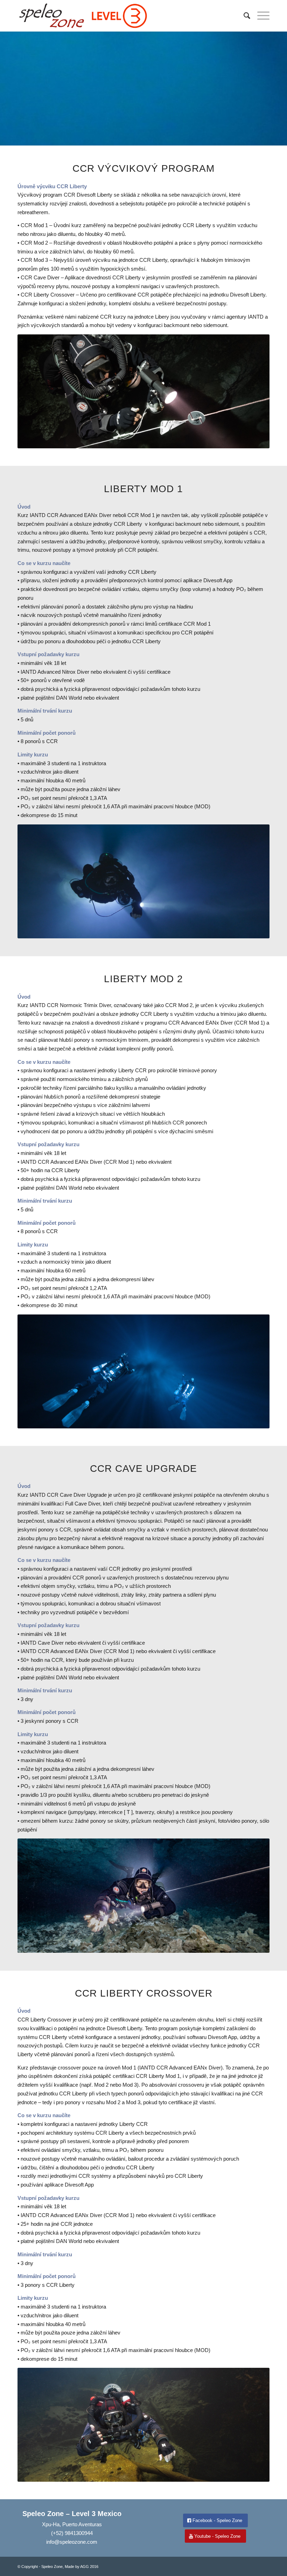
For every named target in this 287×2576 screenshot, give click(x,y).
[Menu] (260, 16)
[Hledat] (243, 16)
